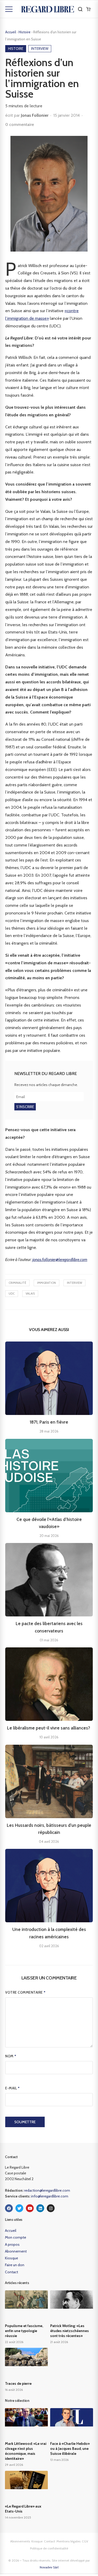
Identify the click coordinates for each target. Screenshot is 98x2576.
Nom (11, 2056)
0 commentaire (20, 124)
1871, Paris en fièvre (49, 1422)
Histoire (25, 32)
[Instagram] (51, 2208)
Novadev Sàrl (49, 2567)
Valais (30, 1294)
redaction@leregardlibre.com (47, 2190)
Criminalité (17, 1283)
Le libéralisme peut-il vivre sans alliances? (49, 1728)
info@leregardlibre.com (50, 2196)
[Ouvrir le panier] (88, 9)
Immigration (47, 1283)
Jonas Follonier (35, 115)
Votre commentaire (25, 1992)
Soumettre (25, 2122)
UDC (12, 1294)
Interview (74, 1283)
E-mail (12, 2088)
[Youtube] (30, 2208)
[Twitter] (19, 2208)
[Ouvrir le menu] (9, 9)
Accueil (11, 32)
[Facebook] (9, 2208)
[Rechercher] (80, 9)
